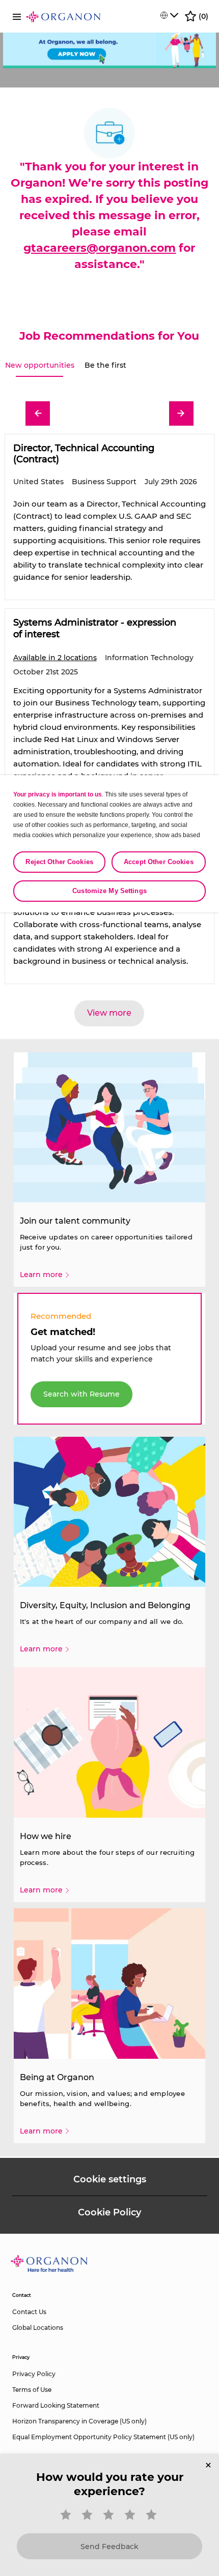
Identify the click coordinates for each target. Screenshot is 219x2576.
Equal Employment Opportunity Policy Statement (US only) (103, 2437)
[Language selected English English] (169, 15)
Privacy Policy (34, 2374)
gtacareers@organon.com (100, 248)
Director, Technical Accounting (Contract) (84, 454)
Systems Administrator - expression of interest (95, 628)
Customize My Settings (109, 891)
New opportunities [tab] (40, 365)
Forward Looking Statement (56, 2405)
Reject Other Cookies (59, 862)
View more (109, 1013)
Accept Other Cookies (159, 862)
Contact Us (29, 2312)
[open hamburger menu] (17, 16)
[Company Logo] (63, 16)
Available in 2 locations (55, 658)
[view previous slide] (38, 413)
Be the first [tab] (105, 365)
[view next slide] (181, 413)
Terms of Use (32, 2390)
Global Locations (38, 2328)
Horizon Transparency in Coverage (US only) (79, 2421)
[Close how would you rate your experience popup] (208, 2465)
